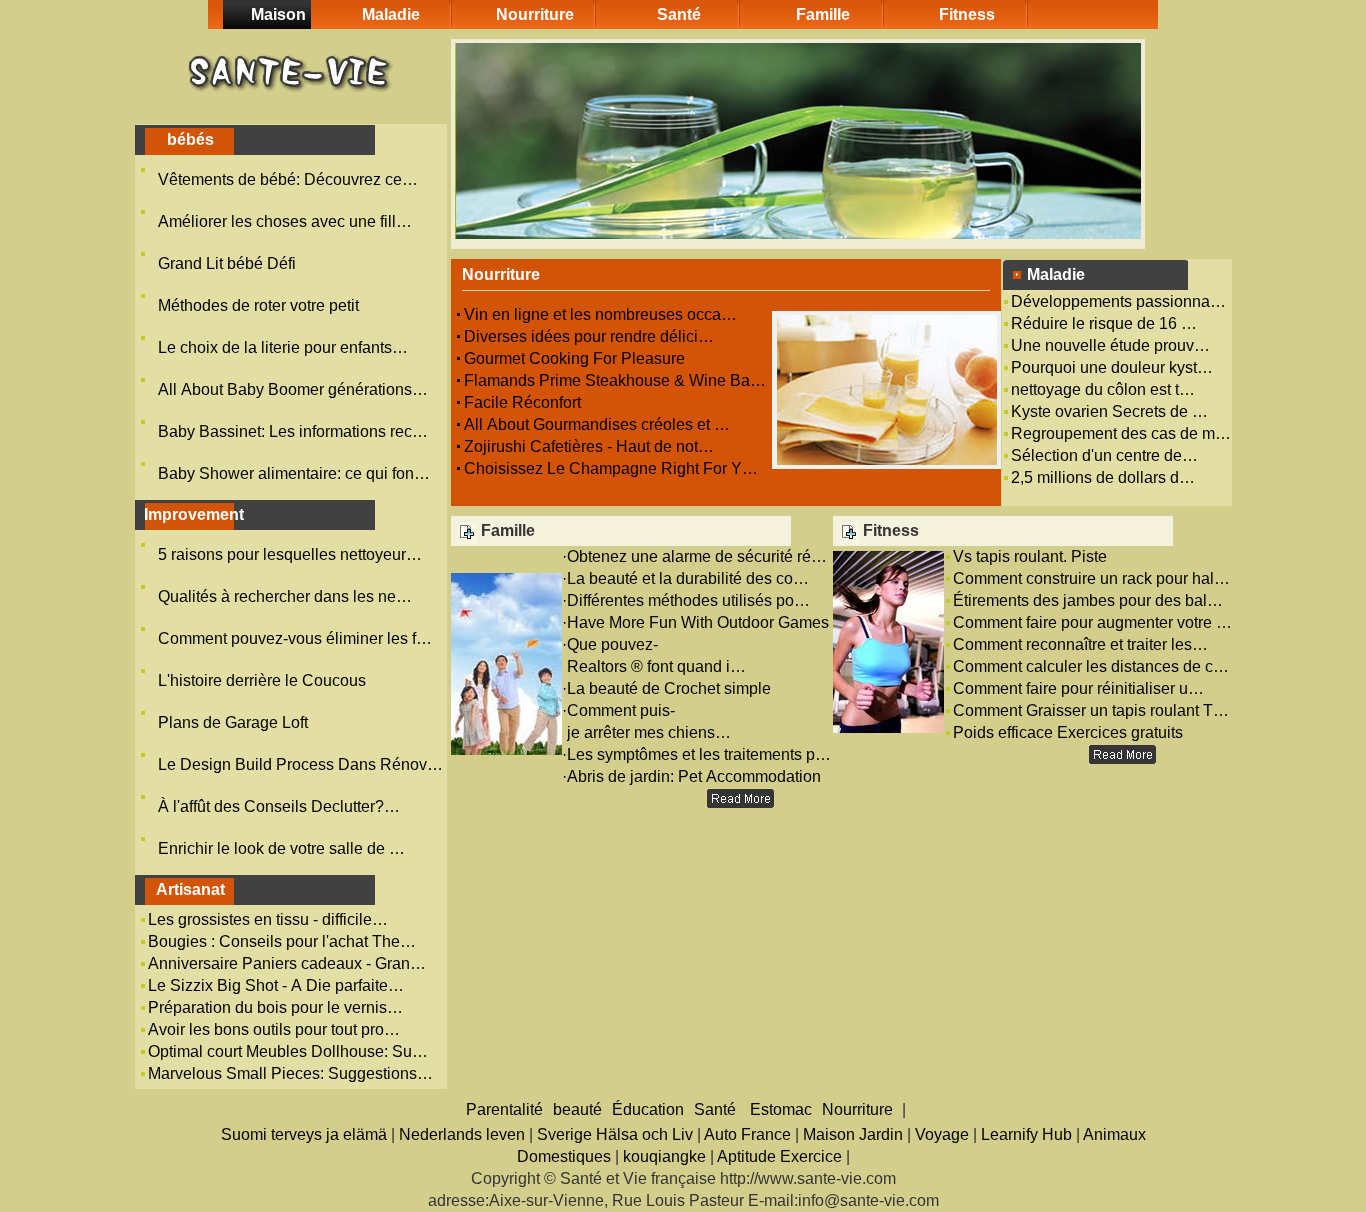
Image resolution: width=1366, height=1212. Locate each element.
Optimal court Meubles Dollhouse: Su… (288, 1051)
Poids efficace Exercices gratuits (1070, 732)
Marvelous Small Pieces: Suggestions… (290, 1073)
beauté (577, 1109)
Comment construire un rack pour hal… (1091, 578)
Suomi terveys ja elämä (304, 1134)
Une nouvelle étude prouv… (1110, 345)
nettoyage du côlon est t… (1103, 389)
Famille (823, 14)
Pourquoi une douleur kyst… (1112, 367)
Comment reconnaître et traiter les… (1080, 644)
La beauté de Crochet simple (671, 688)
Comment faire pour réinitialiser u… (1078, 688)
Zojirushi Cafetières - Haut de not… (589, 446)
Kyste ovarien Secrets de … (1109, 411)
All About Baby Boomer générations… (293, 389)
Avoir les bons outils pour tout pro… (274, 1029)
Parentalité (504, 1109)
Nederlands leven (462, 1134)
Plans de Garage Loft (235, 722)
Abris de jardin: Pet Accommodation (696, 776)
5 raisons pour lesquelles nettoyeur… (290, 554)
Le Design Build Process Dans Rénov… (300, 764)
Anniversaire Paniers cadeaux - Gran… (287, 963)
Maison (278, 14)
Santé (679, 14)
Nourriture (535, 14)
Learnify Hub (1026, 1134)
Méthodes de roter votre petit (260, 305)
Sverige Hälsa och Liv (615, 1134)
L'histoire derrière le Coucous (264, 680)
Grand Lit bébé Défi (229, 263)
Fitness (967, 14)
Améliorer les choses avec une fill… (285, 221)
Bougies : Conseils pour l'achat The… (282, 941)
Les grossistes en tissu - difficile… (268, 919)
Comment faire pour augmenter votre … (1092, 622)
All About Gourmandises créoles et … (597, 424)
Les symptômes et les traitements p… (699, 754)
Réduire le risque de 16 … (1104, 323)
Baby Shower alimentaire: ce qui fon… (294, 473)
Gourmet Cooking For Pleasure (576, 358)
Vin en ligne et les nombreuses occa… (600, 314)
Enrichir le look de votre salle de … (281, 848)
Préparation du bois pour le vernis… (275, 1007)
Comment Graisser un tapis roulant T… (1091, 710)
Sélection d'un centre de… (1104, 455)
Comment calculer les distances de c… (1091, 666)
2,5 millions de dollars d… (1103, 477)
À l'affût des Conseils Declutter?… (279, 806)
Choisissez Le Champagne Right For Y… (611, 468)
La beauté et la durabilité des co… (688, 578)
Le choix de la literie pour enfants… (283, 347)
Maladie (391, 14)
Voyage (942, 1134)
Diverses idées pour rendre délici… (589, 336)
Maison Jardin (853, 1134)
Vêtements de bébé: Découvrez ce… (288, 179)
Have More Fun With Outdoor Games (700, 622)
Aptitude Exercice (779, 1156)
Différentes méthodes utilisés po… (688, 600)
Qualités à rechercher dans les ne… (285, 596)
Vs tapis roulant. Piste (1032, 556)
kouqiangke (664, 1156)
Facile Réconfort (524, 402)
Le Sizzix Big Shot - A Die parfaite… (276, 985)
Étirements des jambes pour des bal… (1088, 600)
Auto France (747, 1134)
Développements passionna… (1118, 301)
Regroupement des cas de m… (1121, 433)
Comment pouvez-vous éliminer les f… (295, 638)
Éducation (648, 1109)
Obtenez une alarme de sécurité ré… (697, 556)
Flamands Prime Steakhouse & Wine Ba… (615, 380)
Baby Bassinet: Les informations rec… (293, 431)
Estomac (781, 1109)
